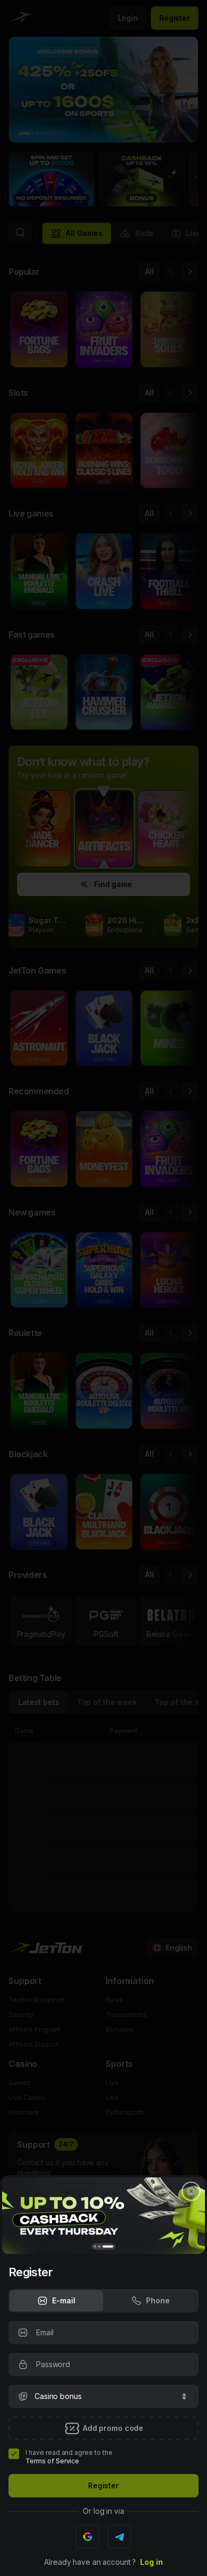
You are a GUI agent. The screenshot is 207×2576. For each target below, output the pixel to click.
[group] (56, 2301)
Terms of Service (52, 2461)
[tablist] (103, 2301)
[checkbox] (14, 2454)
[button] (103, 2396)
